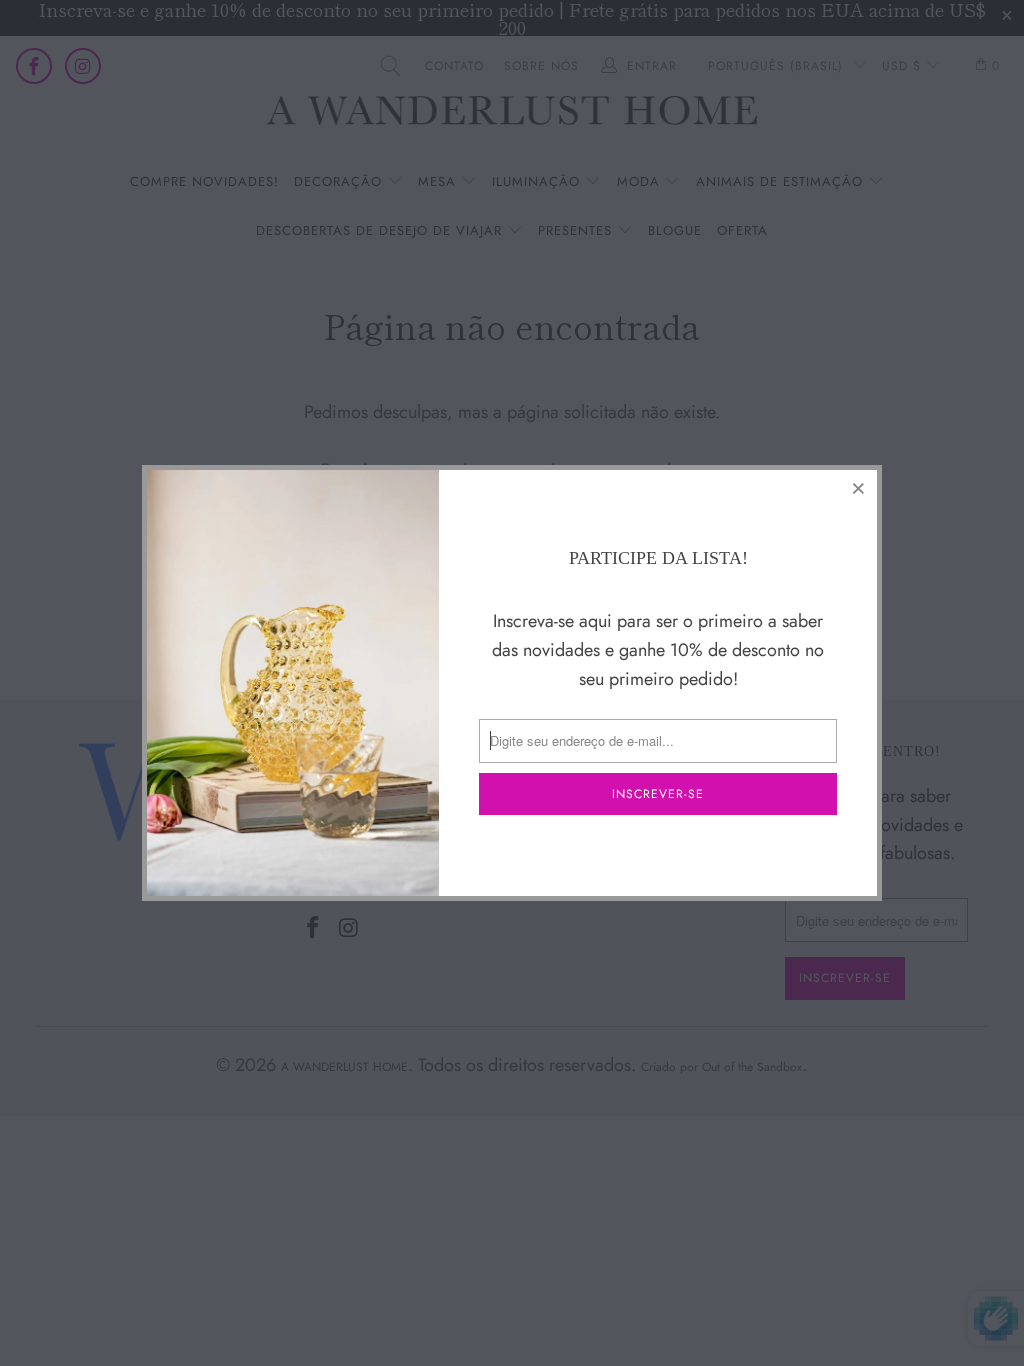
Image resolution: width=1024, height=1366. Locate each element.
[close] (859, 488)
